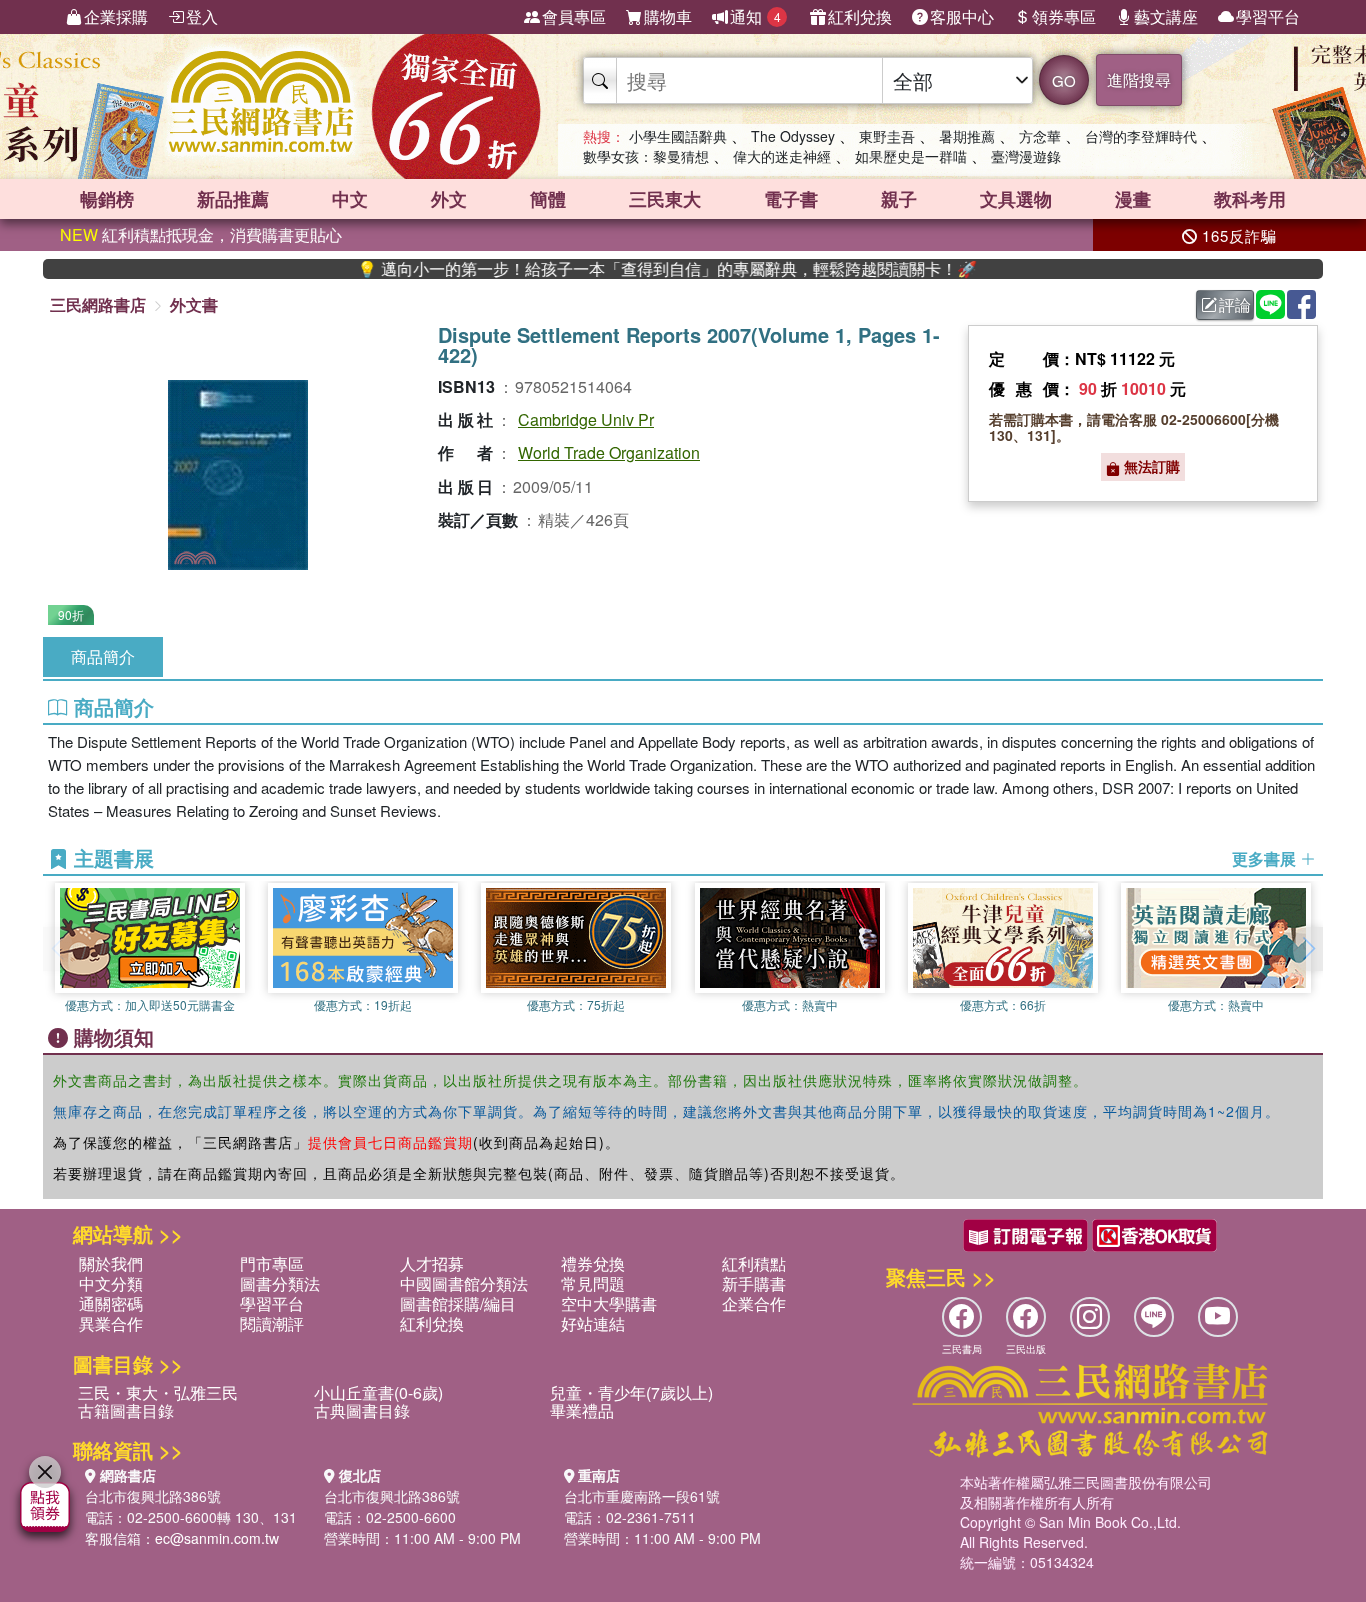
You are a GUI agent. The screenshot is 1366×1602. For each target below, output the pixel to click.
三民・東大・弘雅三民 (158, 1392)
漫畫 (1133, 199)
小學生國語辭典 (678, 136)
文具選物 (1016, 199)
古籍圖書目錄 (126, 1410)
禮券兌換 (593, 1263)
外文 (449, 199)
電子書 (791, 199)
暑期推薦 (967, 136)
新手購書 (754, 1283)
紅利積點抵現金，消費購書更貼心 (201, 234)
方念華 (1040, 136)
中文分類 (111, 1283)
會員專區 (574, 16)
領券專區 (1064, 16)
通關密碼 (111, 1303)
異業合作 (111, 1323)
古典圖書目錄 (362, 1410)
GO (1064, 80)
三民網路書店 (98, 304)
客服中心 (962, 16)
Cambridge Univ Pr (586, 419)
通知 (755, 16)
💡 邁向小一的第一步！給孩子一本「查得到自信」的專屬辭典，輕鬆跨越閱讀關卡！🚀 (625, 269)
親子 (899, 199)
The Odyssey (793, 136)
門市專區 (272, 1263)
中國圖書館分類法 (464, 1283)
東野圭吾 (887, 136)
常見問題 (593, 1283)
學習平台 (1268, 16)
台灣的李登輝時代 (1141, 136)
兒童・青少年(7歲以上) (631, 1392)
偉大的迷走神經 (782, 156)
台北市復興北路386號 (153, 1496)
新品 (233, 199)
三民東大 (665, 199)
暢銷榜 (107, 199)
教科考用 (1250, 199)
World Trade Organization (609, 452)
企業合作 (754, 1303)
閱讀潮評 (272, 1323)
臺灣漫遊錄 (1026, 156)
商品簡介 (103, 656)
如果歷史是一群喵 (911, 156)
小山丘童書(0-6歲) (378, 1392)
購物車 (668, 16)
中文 (350, 199)
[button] (1308, 949)
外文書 (194, 304)
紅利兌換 (860, 16)
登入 (202, 16)
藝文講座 (1166, 16)
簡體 (548, 199)
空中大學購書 (609, 1303)
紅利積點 (754, 1263)
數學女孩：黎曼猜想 (646, 156)
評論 (1235, 304)
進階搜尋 (1139, 79)
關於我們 (111, 1263)
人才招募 (432, 1263)
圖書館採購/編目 (458, 1303)
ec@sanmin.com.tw (217, 1538)
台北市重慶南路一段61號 (642, 1496)
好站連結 (593, 1323)
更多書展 (1266, 859)
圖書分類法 (280, 1283)
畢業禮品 (582, 1410)
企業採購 (116, 16)
